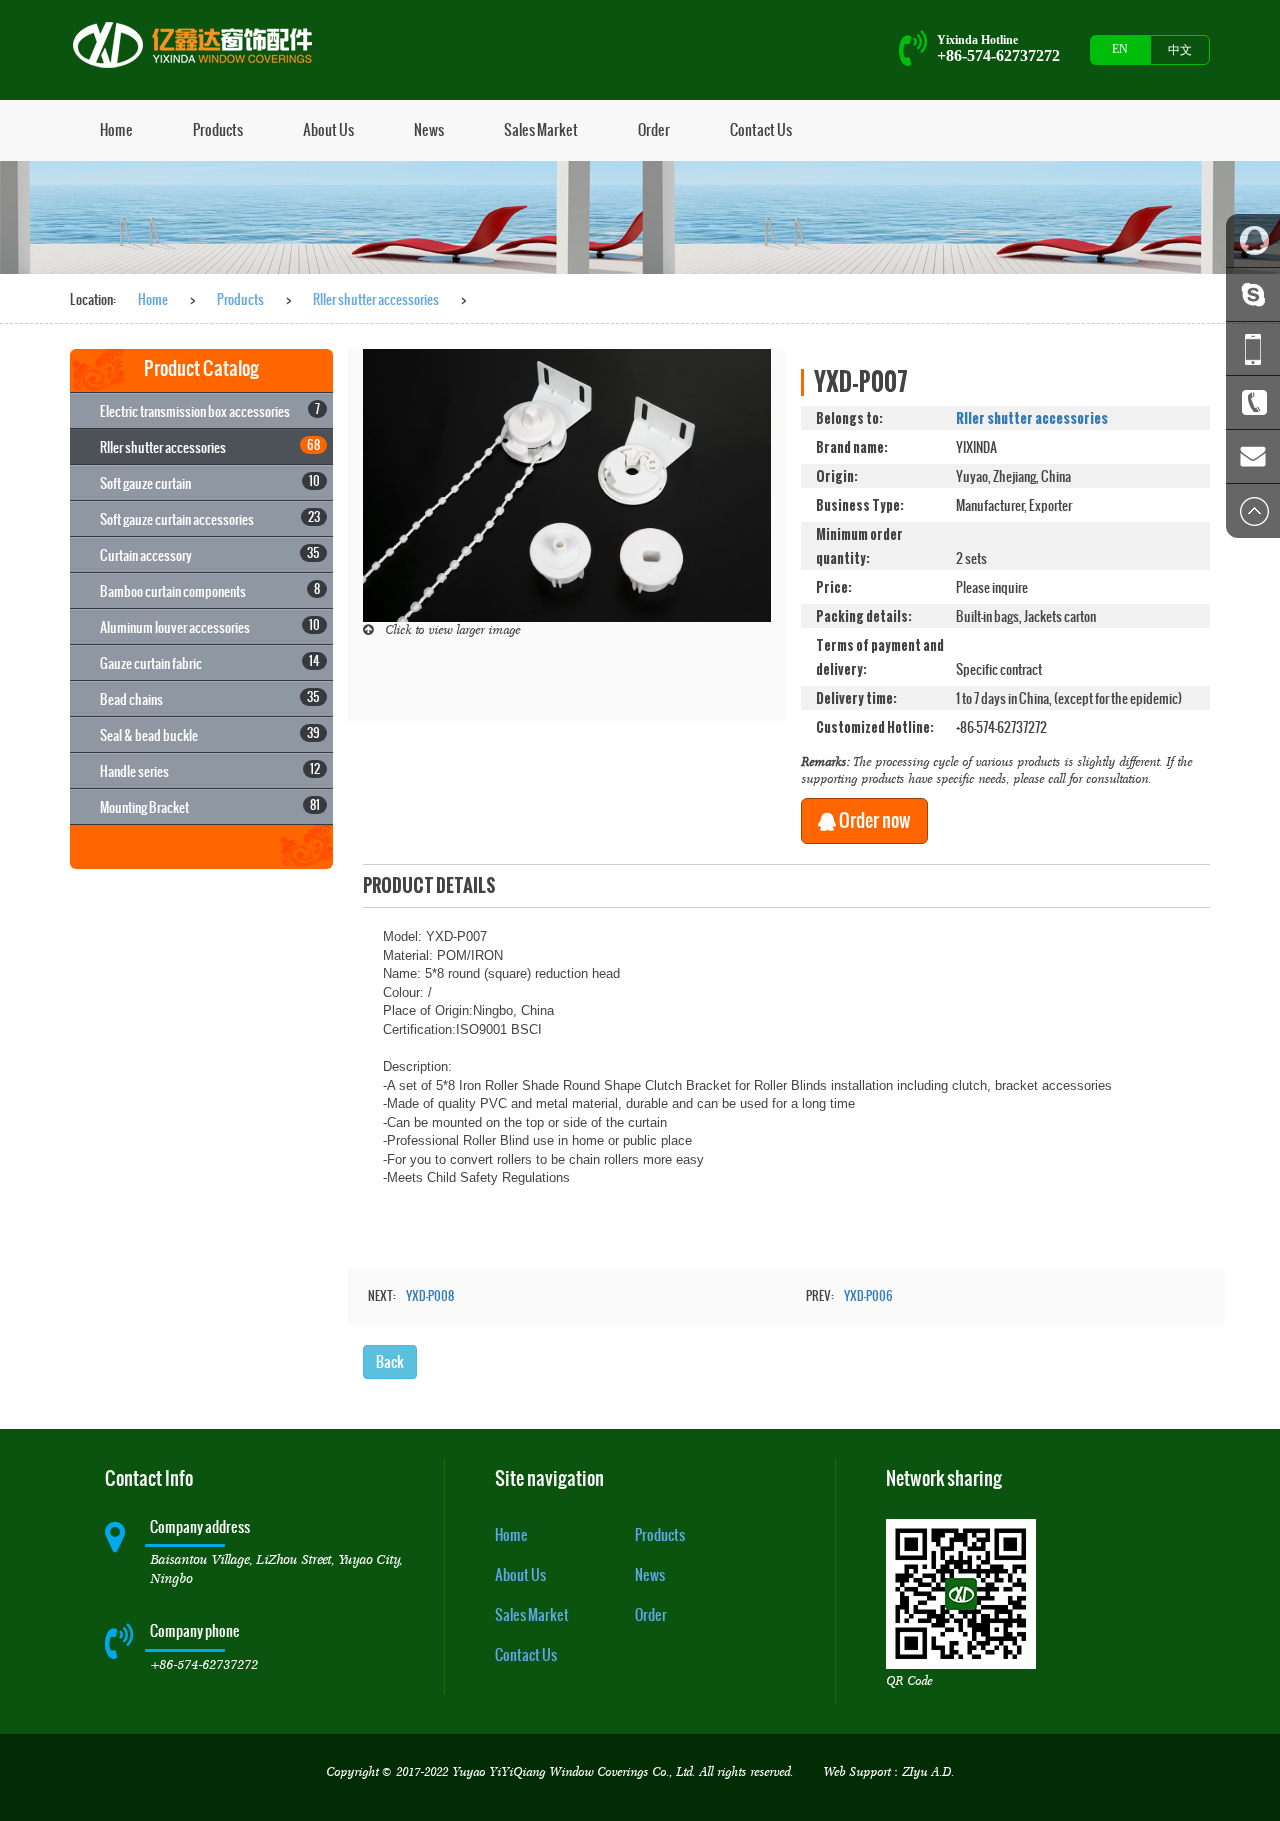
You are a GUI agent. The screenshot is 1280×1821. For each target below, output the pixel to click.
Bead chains (210, 698)
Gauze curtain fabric (210, 662)
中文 (1180, 50)
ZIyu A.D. (928, 1772)
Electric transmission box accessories (210, 410)
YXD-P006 (868, 1296)
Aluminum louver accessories (210, 626)
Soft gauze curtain (210, 482)
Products (218, 129)
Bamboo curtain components (210, 590)
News (429, 129)
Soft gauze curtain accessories (210, 518)
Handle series (210, 770)
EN (1120, 49)
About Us (328, 129)
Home (116, 129)
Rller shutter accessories (376, 299)
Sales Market (541, 129)
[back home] (198, 45)
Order (654, 129)
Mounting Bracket (210, 806)
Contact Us (761, 129)
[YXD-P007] (567, 484)
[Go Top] (1253, 511)
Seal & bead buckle (210, 734)
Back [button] (390, 1361)
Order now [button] (873, 820)
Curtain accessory (210, 554)
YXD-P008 (430, 1296)
